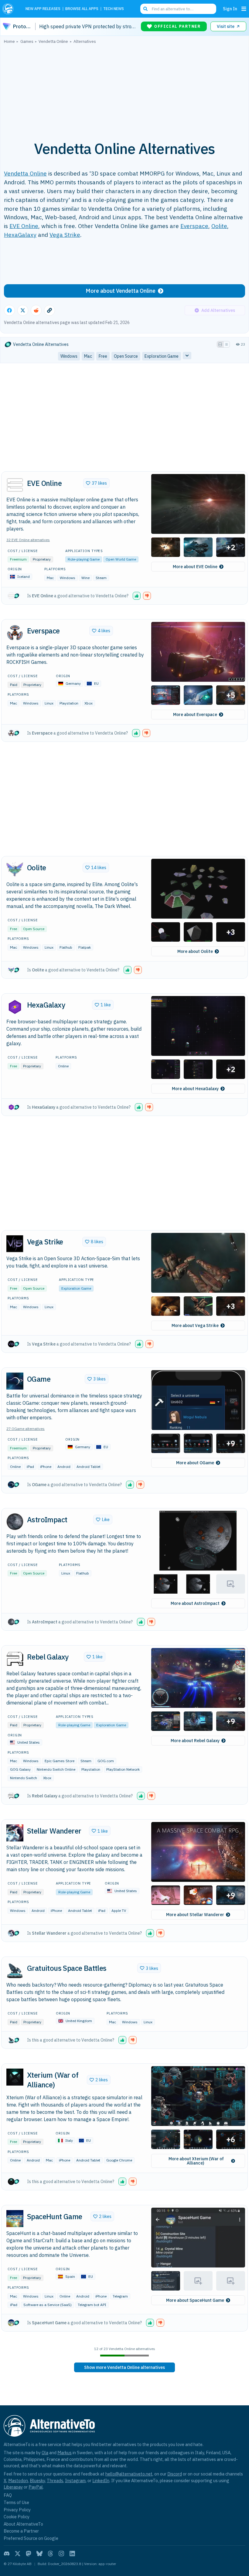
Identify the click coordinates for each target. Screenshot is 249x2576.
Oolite (219, 226)
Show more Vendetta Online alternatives (124, 2367)
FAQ (8, 2495)
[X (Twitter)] (18, 2554)
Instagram (75, 2480)
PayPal (36, 2487)
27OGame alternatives (26, 1429)
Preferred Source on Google (31, 2538)
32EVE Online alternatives (28, 540)
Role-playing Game (84, 559)
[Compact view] (227, 344)
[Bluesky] (39, 2554)
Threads (55, 2480)
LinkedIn (101, 2480)
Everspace (194, 226)
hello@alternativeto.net (129, 2474)
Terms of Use (16, 2502)
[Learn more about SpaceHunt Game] (15, 2219)
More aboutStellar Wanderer (195, 1915)
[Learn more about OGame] (15, 1381)
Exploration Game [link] (162, 356)
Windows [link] (69, 356)
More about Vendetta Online (121, 291)
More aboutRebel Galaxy (195, 1741)
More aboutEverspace (195, 715)
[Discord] (7, 2554)
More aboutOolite (195, 951)
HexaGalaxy (20, 235)
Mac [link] (88, 356)
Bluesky (37, 2480)
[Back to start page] (10, 9)
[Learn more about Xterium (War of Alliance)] (15, 2077)
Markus (65, 2453)
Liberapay (13, 2487)
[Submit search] (145, 9)
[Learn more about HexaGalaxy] (15, 1007)
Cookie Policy (17, 2517)
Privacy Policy (17, 2510)
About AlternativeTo (23, 2524)
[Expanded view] (220, 344)
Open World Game (121, 559)
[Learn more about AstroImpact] (15, 1522)
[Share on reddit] (36, 310)
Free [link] (103, 356)
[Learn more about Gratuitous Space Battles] (15, 1970)
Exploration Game (76, 1288)
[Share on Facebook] (9, 310)
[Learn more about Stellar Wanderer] (15, 1833)
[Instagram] (61, 2554)
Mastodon (18, 2480)
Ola (45, 2453)
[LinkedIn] (72, 2554)
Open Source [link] (126, 356)
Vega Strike (65, 235)
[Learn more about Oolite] (15, 870)
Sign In (230, 9)
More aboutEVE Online (195, 567)
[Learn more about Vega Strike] (15, 1244)
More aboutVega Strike (195, 1326)
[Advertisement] (124, 89)
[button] (198, 504)
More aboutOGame (195, 1463)
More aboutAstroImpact (195, 1603)
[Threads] (50, 2554)
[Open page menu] (244, 9)
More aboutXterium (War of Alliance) (196, 2161)
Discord (175, 2474)
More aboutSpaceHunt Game (195, 2300)
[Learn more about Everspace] (15, 633)
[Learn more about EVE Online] (15, 485)
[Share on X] (23, 310)
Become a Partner (21, 2531)
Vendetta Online (25, 173)
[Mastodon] (29, 2554)
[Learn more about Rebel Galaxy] (15, 1659)
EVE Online (24, 226)
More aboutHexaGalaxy (195, 1089)
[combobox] (178, 9)
